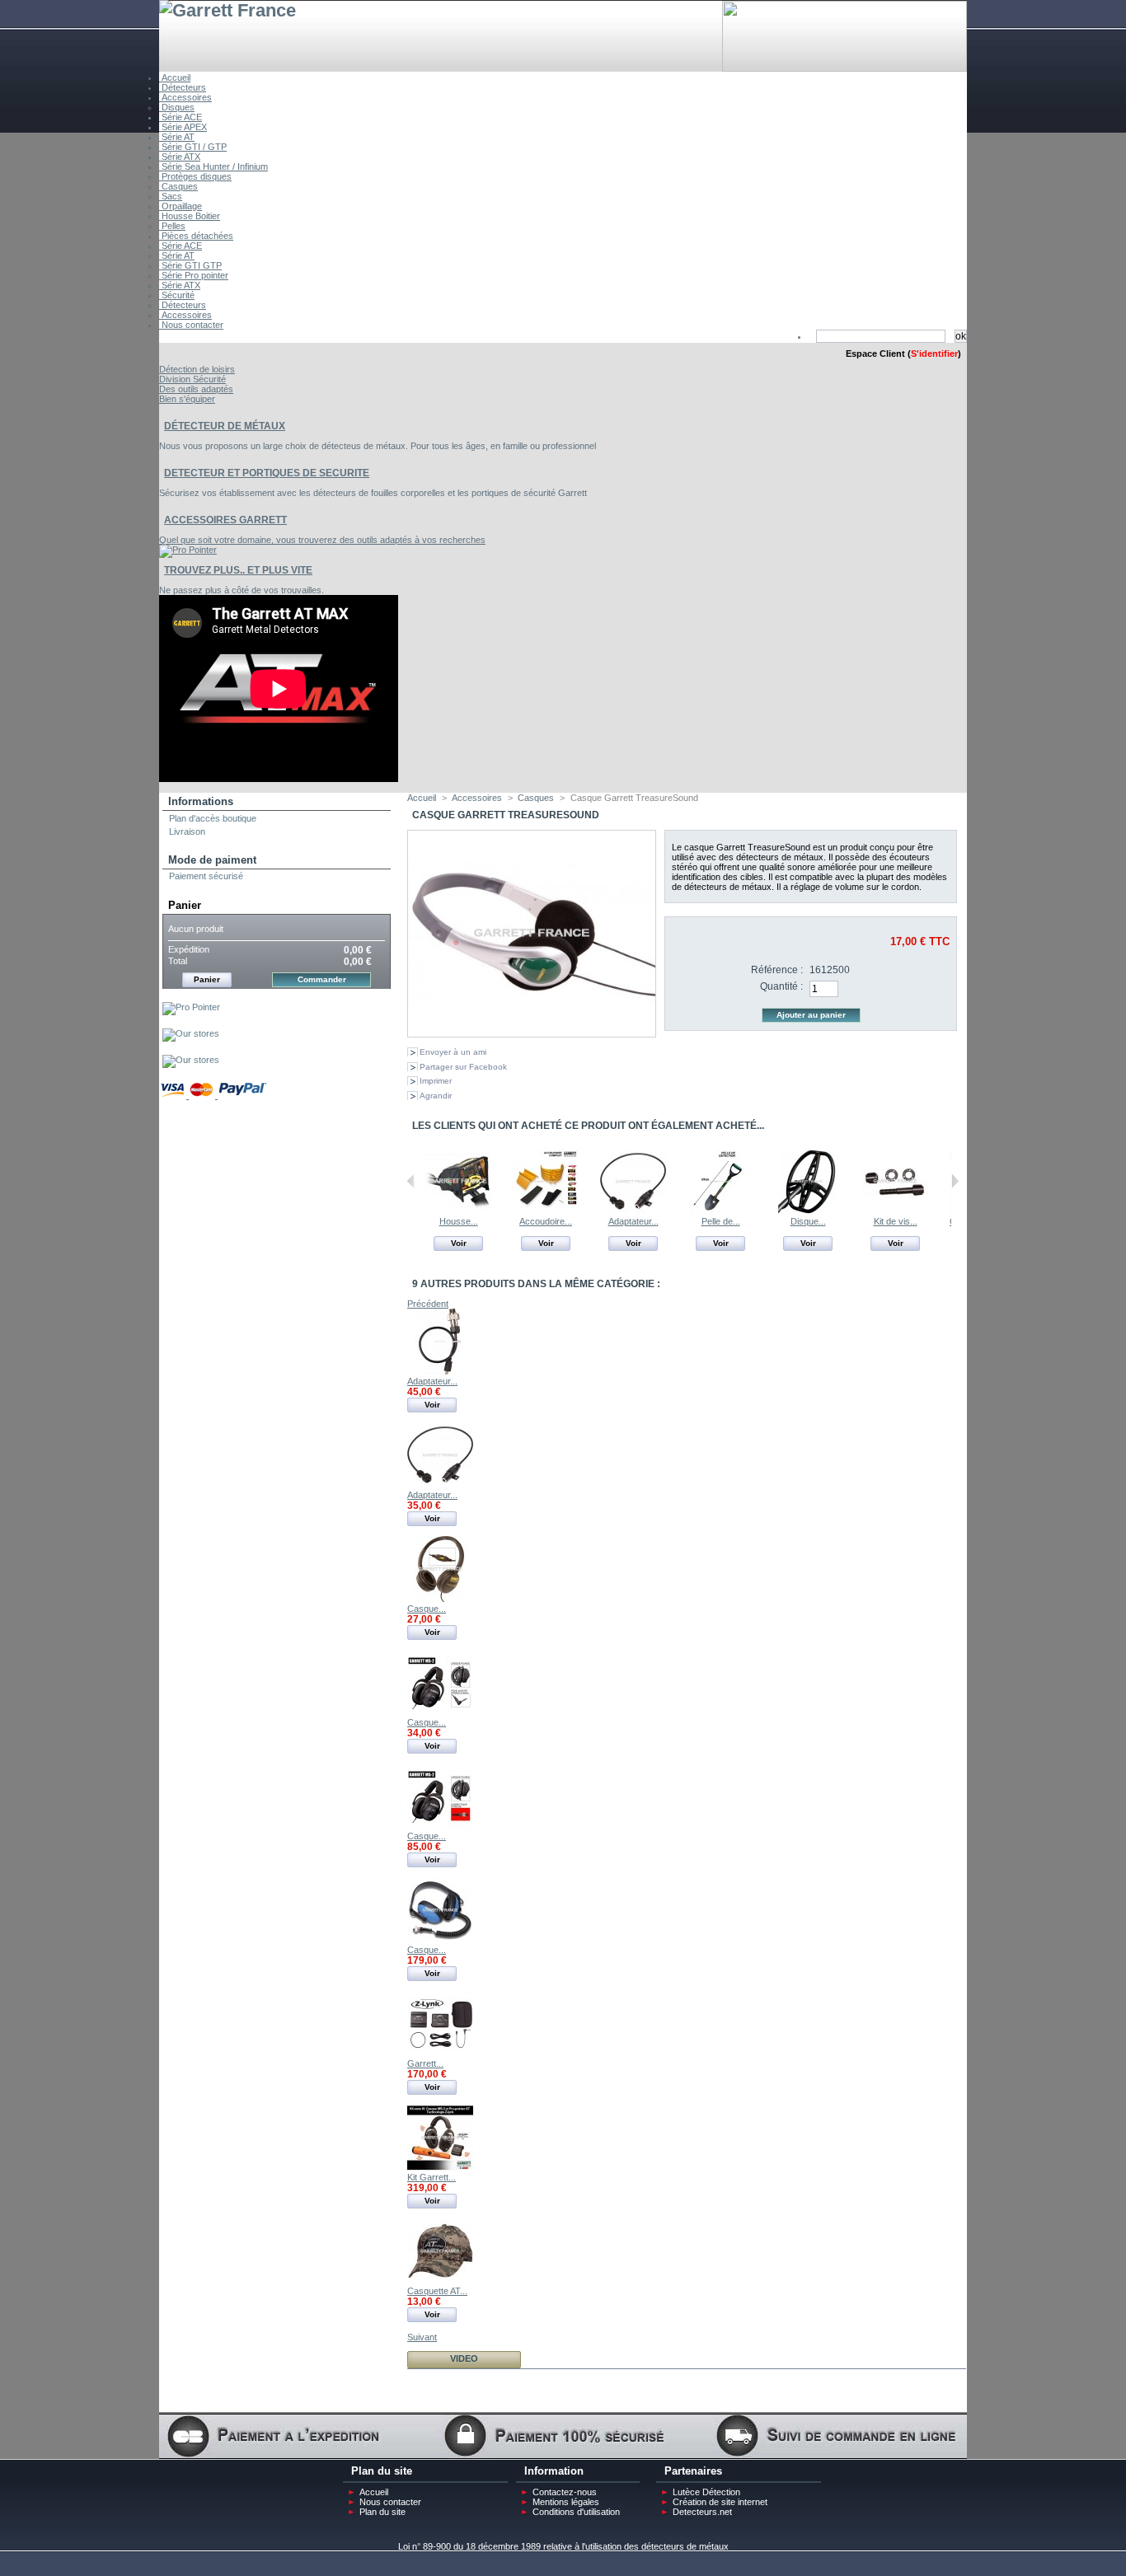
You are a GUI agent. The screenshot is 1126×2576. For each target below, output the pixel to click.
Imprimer (436, 1081)
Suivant (955, 1181)
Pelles (172, 226)
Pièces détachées (196, 236)
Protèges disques (195, 176)
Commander (322, 979)
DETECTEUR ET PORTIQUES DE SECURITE (267, 473)
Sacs (171, 196)
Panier (185, 905)
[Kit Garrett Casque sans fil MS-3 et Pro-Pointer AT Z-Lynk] (440, 2167)
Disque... (808, 1221)
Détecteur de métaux (225, 426)
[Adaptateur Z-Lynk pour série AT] (440, 1371)
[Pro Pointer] (191, 1007)
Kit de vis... (896, 1221)
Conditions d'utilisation (576, 2512)
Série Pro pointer (194, 275)
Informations (201, 801)
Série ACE (181, 117)
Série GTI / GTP (193, 147)
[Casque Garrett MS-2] (440, 1712)
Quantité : (781, 986)
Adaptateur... (633, 1221)
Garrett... (425, 2063)
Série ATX (180, 157)
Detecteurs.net (702, 2512)
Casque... (427, 1609)
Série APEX (183, 127)
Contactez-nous (565, 2492)
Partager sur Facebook (463, 1067)
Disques (177, 107)
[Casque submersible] (440, 1940)
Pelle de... (721, 1221)
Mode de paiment (212, 860)
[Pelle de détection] (720, 1211)
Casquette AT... (437, 2291)
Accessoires (185, 97)
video (464, 2358)
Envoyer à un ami (453, 1052)
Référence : (777, 970)
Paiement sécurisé (206, 876)
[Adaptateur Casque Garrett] (633, 1211)
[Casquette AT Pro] (440, 2281)
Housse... (459, 1221)
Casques (178, 186)
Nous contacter (191, 325)
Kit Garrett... (432, 2177)
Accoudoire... (546, 1221)
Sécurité (177, 295)
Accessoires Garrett (225, 520)
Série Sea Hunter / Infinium (213, 166)
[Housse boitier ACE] (458, 1211)
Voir (459, 1243)
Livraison (187, 831)
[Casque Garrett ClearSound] (440, 1599)
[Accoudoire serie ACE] (546, 1211)
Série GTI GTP (190, 265)
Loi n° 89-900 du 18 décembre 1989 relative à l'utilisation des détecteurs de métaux (563, 2546)
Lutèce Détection (706, 2492)
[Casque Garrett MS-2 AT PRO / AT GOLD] (440, 1826)
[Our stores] (191, 1033)
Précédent (411, 1181)
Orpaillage (181, 206)
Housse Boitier (190, 216)
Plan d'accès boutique (213, 818)
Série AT (177, 137)
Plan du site (382, 2512)
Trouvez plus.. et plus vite (238, 570)
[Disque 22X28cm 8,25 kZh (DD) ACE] (808, 1211)
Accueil (175, 77)
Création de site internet (720, 2502)
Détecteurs (183, 87)
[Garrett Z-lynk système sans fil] (440, 2054)
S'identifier (934, 354)
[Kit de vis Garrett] (895, 1211)
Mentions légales (566, 2502)
